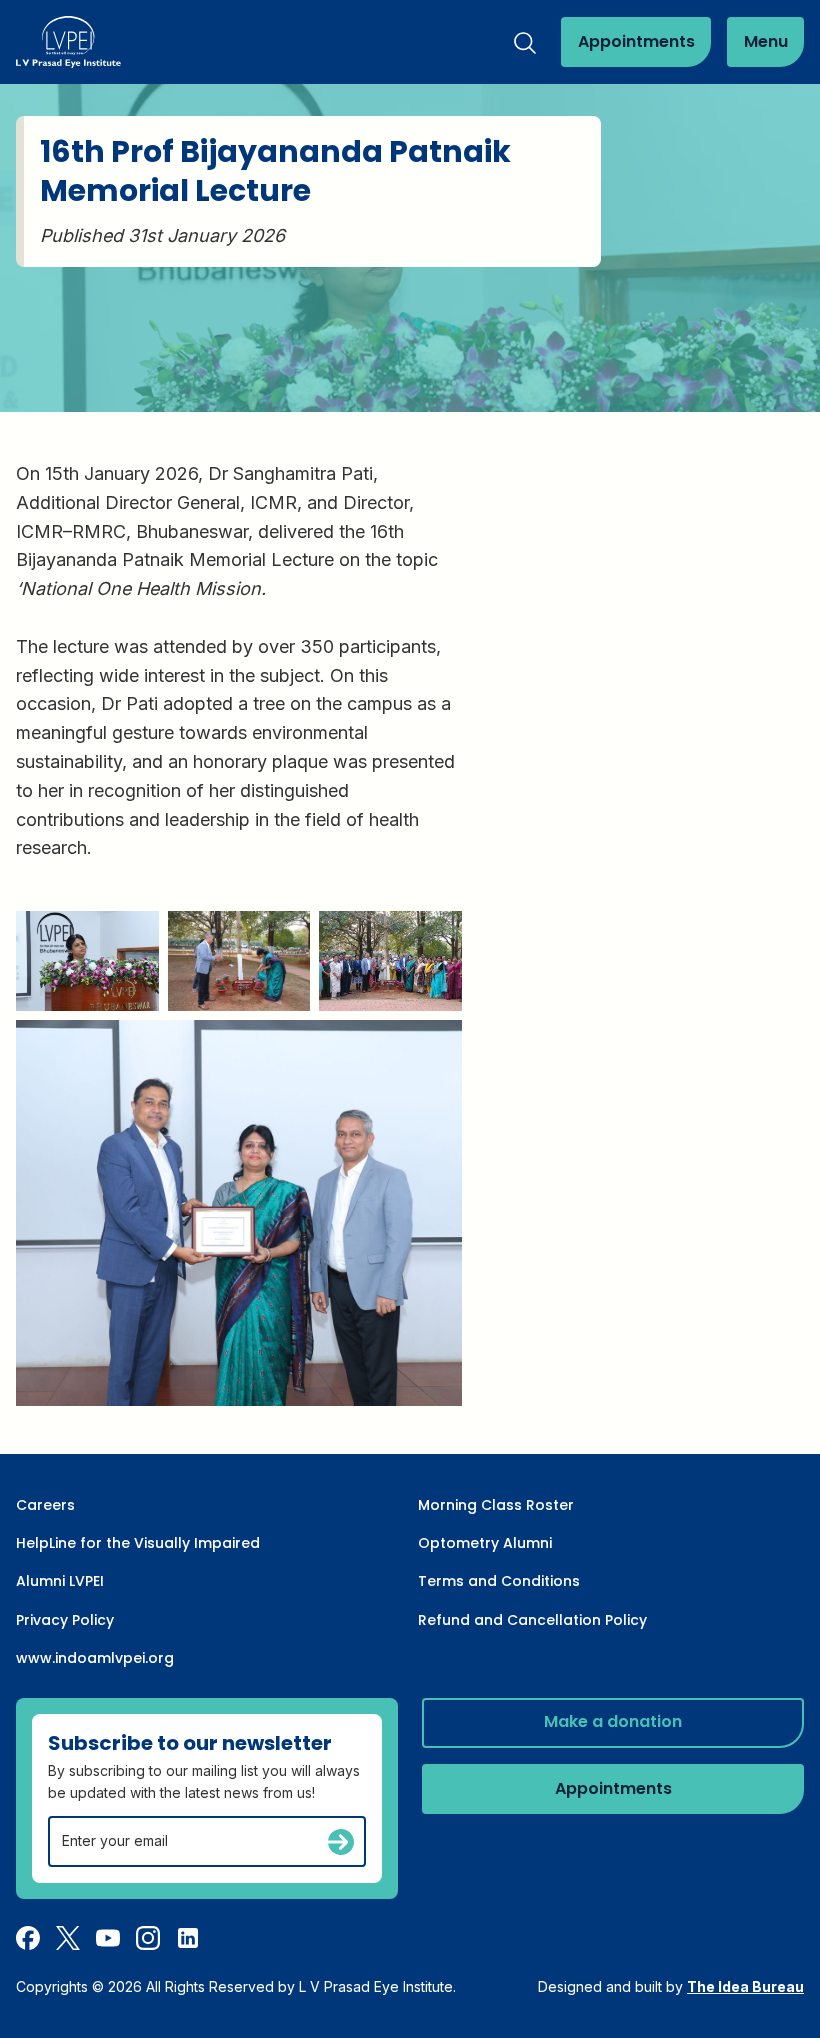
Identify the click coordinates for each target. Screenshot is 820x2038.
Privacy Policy (65, 1620)
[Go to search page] (525, 42)
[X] (68, 1937)
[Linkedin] (188, 1937)
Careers (45, 1505)
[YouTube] (108, 1937)
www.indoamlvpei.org (95, 1658)
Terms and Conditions (499, 1581)
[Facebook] (28, 1937)
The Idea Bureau (745, 1986)
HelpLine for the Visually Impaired (138, 1543)
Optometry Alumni (485, 1543)
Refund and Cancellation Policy (532, 1620)
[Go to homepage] (68, 42)
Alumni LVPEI (60, 1581)
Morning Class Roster (496, 1505)
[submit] (341, 1842)
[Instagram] (148, 1937)
